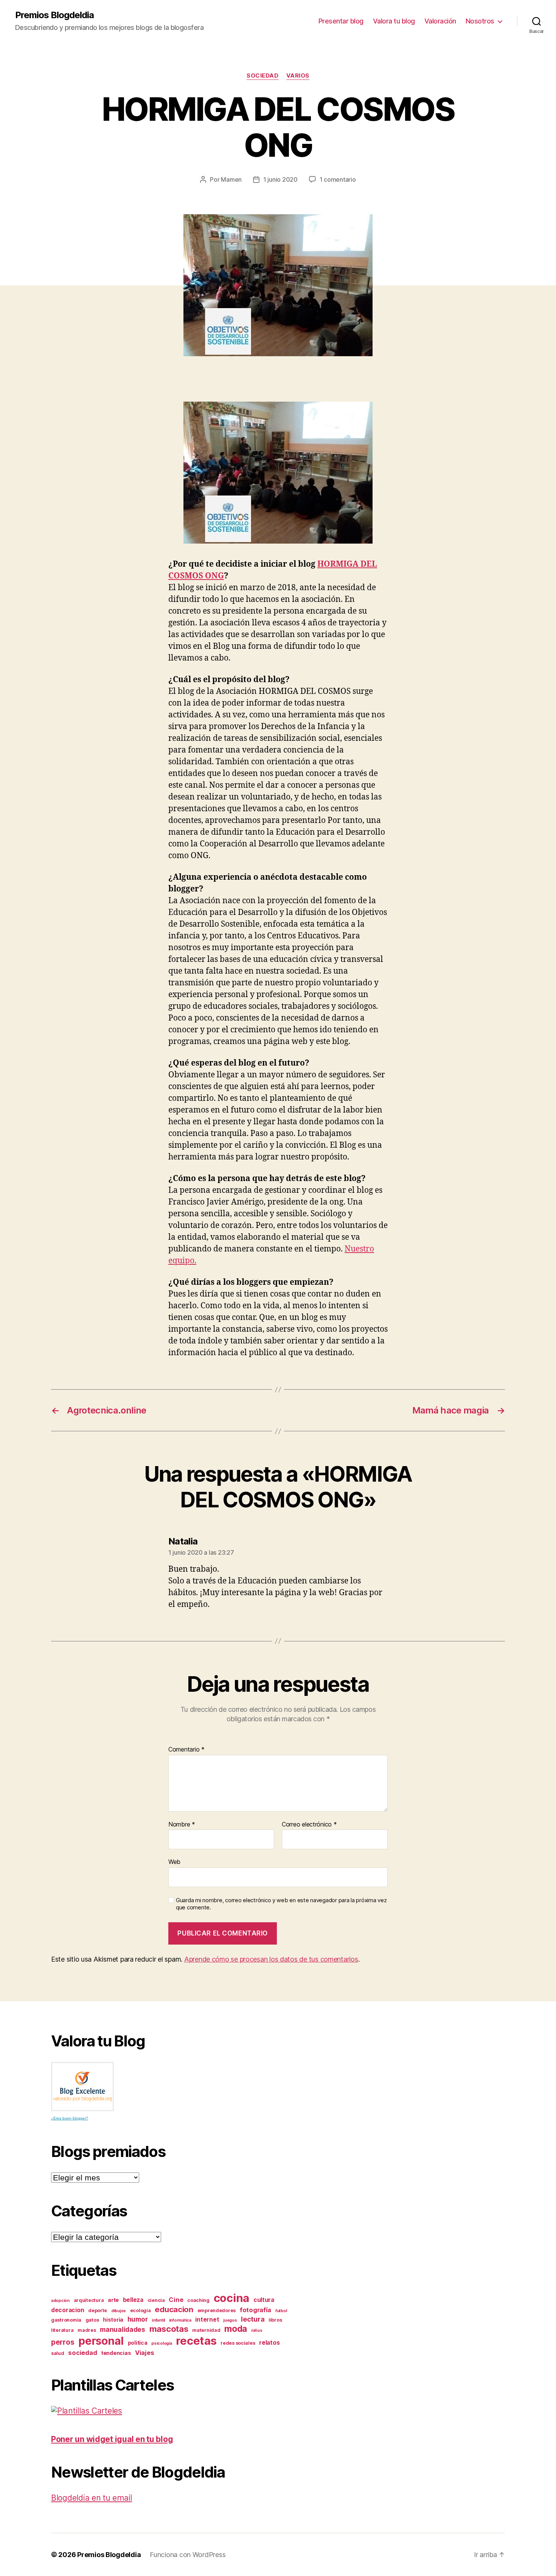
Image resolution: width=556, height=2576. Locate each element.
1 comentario (338, 179)
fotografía (255, 2310)
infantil (158, 2320)
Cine (176, 2300)
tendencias (116, 2353)
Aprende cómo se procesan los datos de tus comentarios (271, 1959)
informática (180, 2320)
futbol (281, 2311)
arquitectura (89, 2300)
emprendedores (217, 2310)
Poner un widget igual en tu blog (112, 2439)
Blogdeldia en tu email (92, 2498)
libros (275, 2320)
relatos (269, 2343)
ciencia (156, 2300)
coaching (198, 2300)
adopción (60, 2301)
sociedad (262, 76)
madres (87, 2330)
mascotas (169, 2329)
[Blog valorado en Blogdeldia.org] (82, 2087)
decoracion (68, 2310)
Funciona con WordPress (188, 2555)
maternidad (206, 2330)
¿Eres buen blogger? (70, 2118)
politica (138, 2343)
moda (236, 2329)
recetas (196, 2341)
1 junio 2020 (280, 179)
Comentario (186, 1750)
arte (113, 2300)
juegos (230, 2320)
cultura (264, 2300)
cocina (231, 2298)
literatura (62, 2330)
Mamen (231, 179)
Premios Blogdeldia (54, 15)
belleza (133, 2300)
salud (58, 2353)
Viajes (144, 2353)
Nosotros (480, 21)
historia (113, 2320)
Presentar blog (341, 21)
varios (298, 76)
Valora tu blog (394, 21)
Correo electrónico (309, 1825)
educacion (174, 2309)
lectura (253, 2319)
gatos (92, 2320)
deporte (98, 2310)
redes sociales (238, 2343)
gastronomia (66, 2320)
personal (101, 2341)
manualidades (123, 2329)
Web (174, 1862)
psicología (162, 2343)
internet (207, 2320)
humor (138, 2319)
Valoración (440, 21)
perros (63, 2342)
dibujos (119, 2311)
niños (257, 2331)
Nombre (182, 1825)
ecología (141, 2310)
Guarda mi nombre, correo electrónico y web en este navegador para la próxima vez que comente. (281, 1904)
